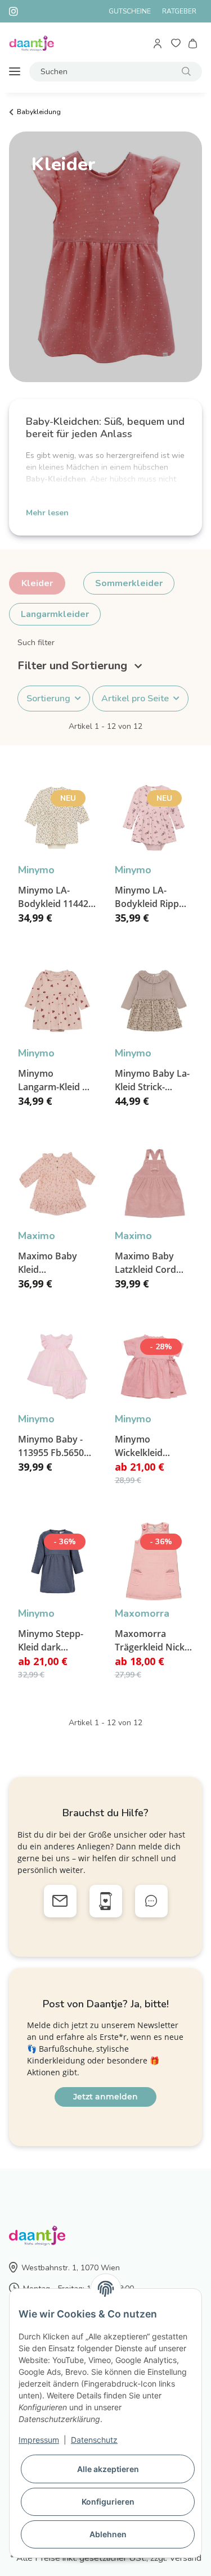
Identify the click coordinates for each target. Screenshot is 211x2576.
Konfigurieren (108, 2502)
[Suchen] (186, 72)
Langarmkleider (55, 614)
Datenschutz (94, 2440)
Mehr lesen (47, 513)
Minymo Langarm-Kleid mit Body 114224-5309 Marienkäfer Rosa (57, 1080)
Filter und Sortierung (74, 666)
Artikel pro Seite (135, 699)
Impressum (39, 2440)
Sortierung (48, 699)
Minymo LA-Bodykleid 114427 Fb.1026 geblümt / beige (56, 897)
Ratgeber (179, 11)
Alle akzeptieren (108, 2469)
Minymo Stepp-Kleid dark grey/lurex (51, 1641)
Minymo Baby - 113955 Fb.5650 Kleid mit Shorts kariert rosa (52, 1446)
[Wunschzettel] (176, 44)
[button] (158, 44)
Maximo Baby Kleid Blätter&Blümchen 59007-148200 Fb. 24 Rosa (57, 1263)
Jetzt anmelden (105, 2097)
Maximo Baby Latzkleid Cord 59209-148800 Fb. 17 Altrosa (152, 1263)
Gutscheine (130, 11)
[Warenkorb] (193, 44)
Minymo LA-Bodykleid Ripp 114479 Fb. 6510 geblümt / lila (149, 897)
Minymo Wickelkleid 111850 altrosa (146, 1446)
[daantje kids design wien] (32, 44)
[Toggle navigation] (15, 72)
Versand (185, 2558)
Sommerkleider (129, 583)
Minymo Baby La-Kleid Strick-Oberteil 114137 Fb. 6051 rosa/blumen (152, 1080)
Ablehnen (108, 2534)
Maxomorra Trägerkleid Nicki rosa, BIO (151, 1641)
